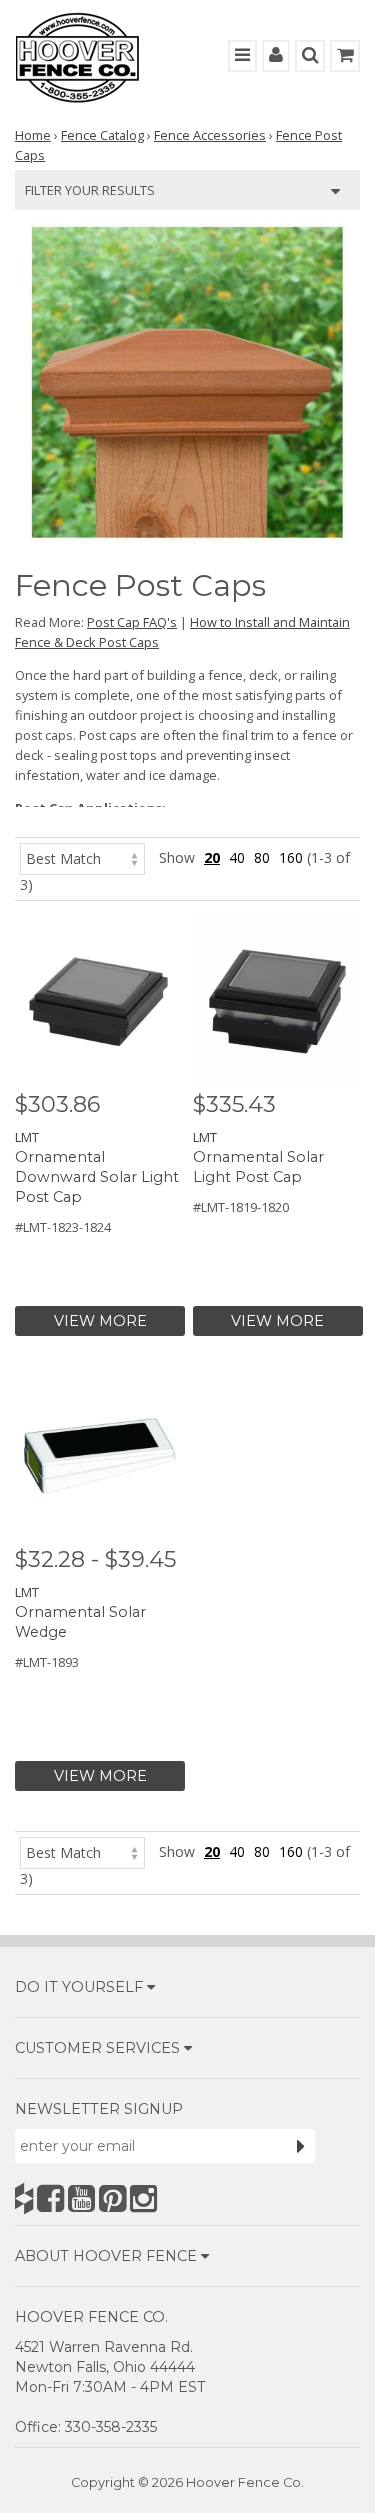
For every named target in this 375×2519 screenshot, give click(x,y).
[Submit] (301, 2146)
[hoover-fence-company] (24, 2198)
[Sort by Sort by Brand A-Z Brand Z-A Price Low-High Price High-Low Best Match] (82, 857)
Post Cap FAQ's (132, 622)
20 (212, 857)
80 (262, 857)
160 (291, 857)
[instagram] (143, 2198)
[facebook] (50, 2198)
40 (237, 857)
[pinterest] (112, 2198)
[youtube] (81, 2198)
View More (100, 1321)
